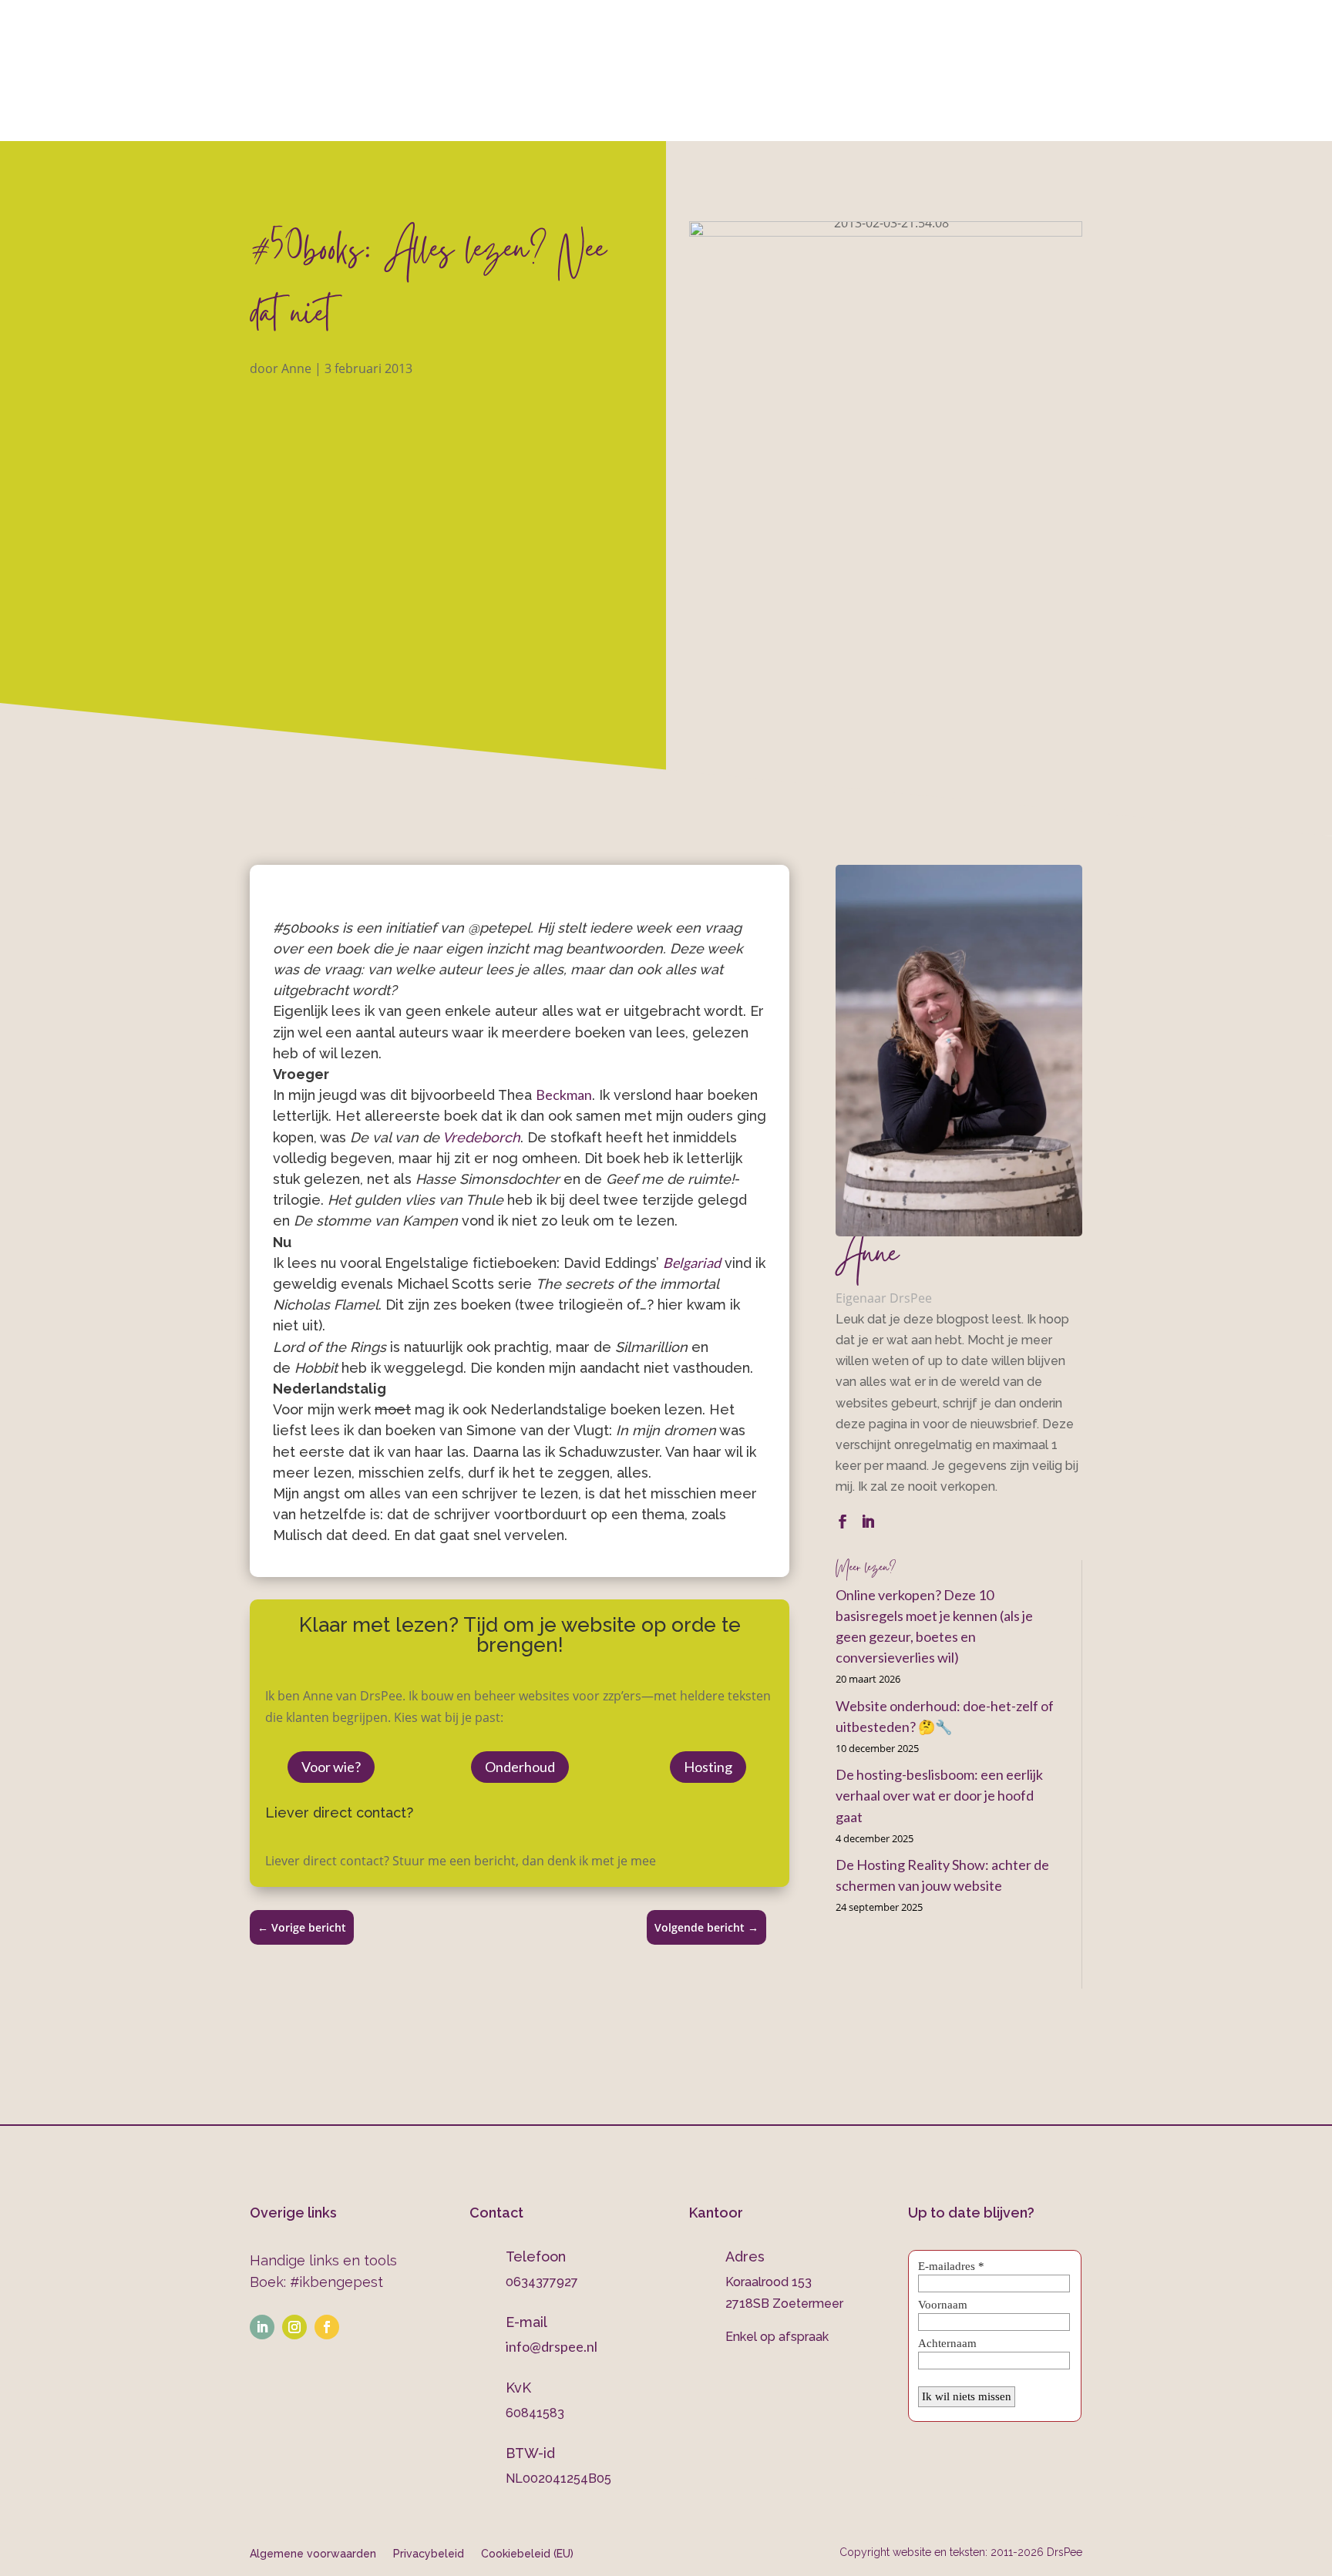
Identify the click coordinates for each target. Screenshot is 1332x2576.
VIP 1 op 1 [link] (523, 121)
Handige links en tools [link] (323, 2260)
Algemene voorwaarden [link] (313, 2553)
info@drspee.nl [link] (1083, 55)
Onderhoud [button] (520, 1767)
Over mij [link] (344, 121)
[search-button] (1007, 120)
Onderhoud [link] (748, 121)
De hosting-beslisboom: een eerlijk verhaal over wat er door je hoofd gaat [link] (939, 1795)
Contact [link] (942, 121)
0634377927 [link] (829, 55)
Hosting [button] (708, 1767)
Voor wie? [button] (331, 1767)
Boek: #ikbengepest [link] (316, 2282)
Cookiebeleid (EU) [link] (527, 2553)
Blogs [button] (849, 121)
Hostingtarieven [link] (631, 121)
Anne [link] (296, 368)
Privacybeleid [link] (429, 2553)
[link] (486, 18)
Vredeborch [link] (481, 1137)
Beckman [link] (564, 1095)
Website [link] (425, 121)
